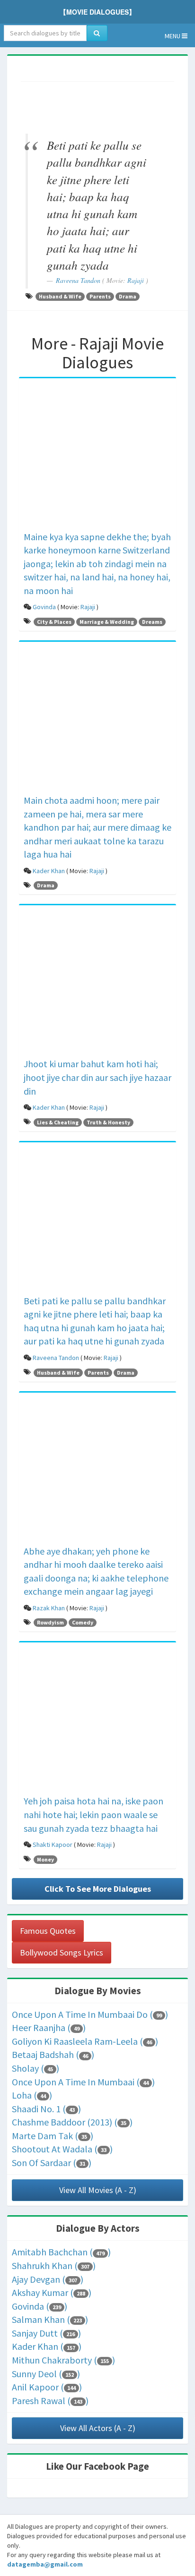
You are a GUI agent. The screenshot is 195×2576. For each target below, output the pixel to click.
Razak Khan (49, 1608)
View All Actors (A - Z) (98, 2428)
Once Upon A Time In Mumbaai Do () (90, 2014)
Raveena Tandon (78, 280)
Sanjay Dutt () (46, 2333)
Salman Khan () (50, 2319)
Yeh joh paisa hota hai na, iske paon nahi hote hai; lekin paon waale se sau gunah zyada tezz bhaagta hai (93, 1814)
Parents (100, 296)
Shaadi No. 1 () (46, 2109)
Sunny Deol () (46, 2374)
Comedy (83, 1622)
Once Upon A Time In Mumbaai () (83, 2082)
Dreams (152, 622)
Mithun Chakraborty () (63, 2360)
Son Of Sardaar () (52, 2163)
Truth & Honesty (108, 1122)
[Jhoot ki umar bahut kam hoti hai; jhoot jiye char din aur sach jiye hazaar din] (97, 983)
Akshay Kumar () (52, 2292)
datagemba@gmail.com (45, 2564)
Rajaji (136, 280)
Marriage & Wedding (107, 622)
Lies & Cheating (58, 1122)
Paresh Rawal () (50, 2401)
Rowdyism (50, 1622)
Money (45, 1859)
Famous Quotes (48, 1931)
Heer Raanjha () (49, 2028)
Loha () (32, 2095)
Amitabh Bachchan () (61, 2252)
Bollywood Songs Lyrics (62, 1952)
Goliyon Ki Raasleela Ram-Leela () (85, 2041)
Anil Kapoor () (47, 2387)
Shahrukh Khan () (54, 2266)
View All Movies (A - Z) (98, 2190)
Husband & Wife (60, 296)
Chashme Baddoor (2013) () (72, 2122)
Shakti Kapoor (53, 1845)
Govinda (44, 607)
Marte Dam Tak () (53, 2136)
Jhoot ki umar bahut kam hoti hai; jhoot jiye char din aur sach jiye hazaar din (97, 1077)
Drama (128, 296)
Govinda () (40, 2306)
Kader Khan (49, 871)
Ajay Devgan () (48, 2279)
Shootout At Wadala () (62, 2149)
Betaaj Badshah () (53, 2054)
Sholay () (35, 2068)
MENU (173, 36)
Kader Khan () (47, 2346)
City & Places (54, 622)
